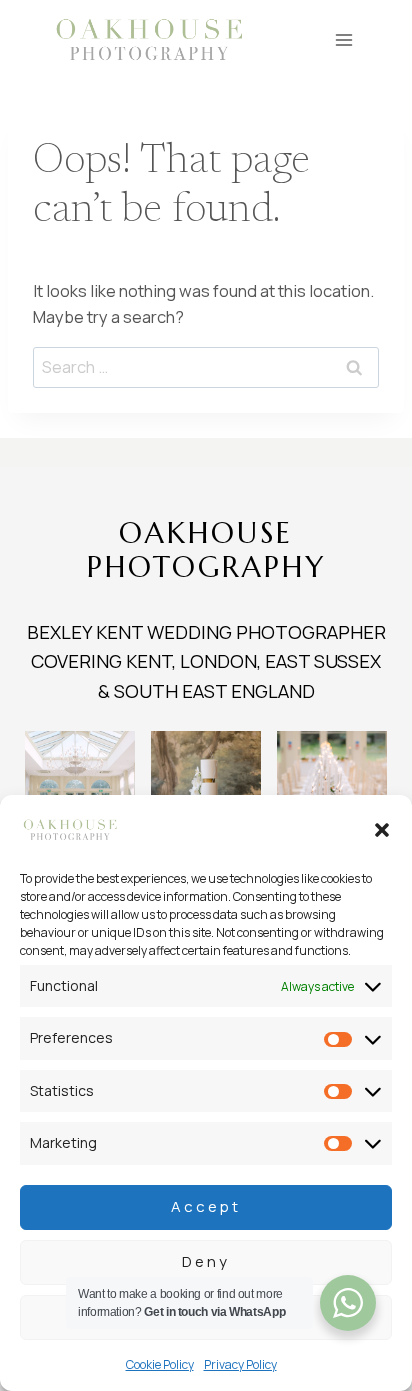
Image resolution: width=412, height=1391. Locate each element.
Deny (206, 1261)
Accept (206, 1206)
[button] (382, 830)
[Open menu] (344, 39)
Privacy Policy (240, 1364)
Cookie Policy (160, 1364)
